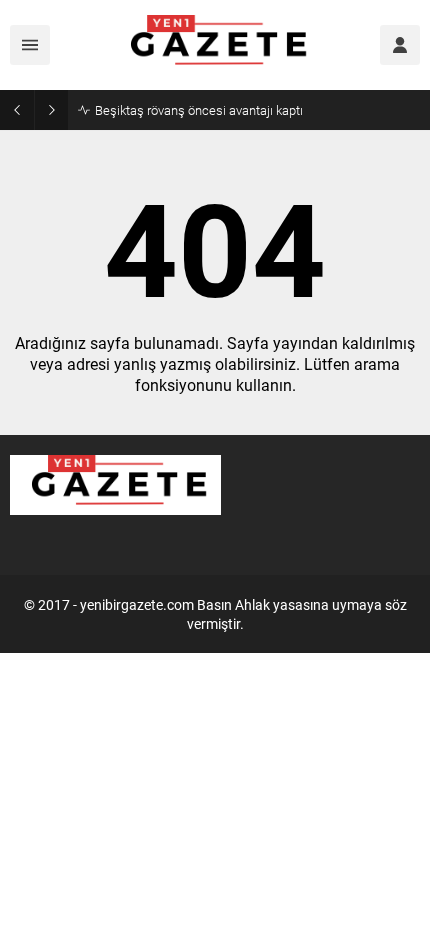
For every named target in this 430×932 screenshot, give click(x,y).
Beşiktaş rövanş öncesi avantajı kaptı (199, 110)
